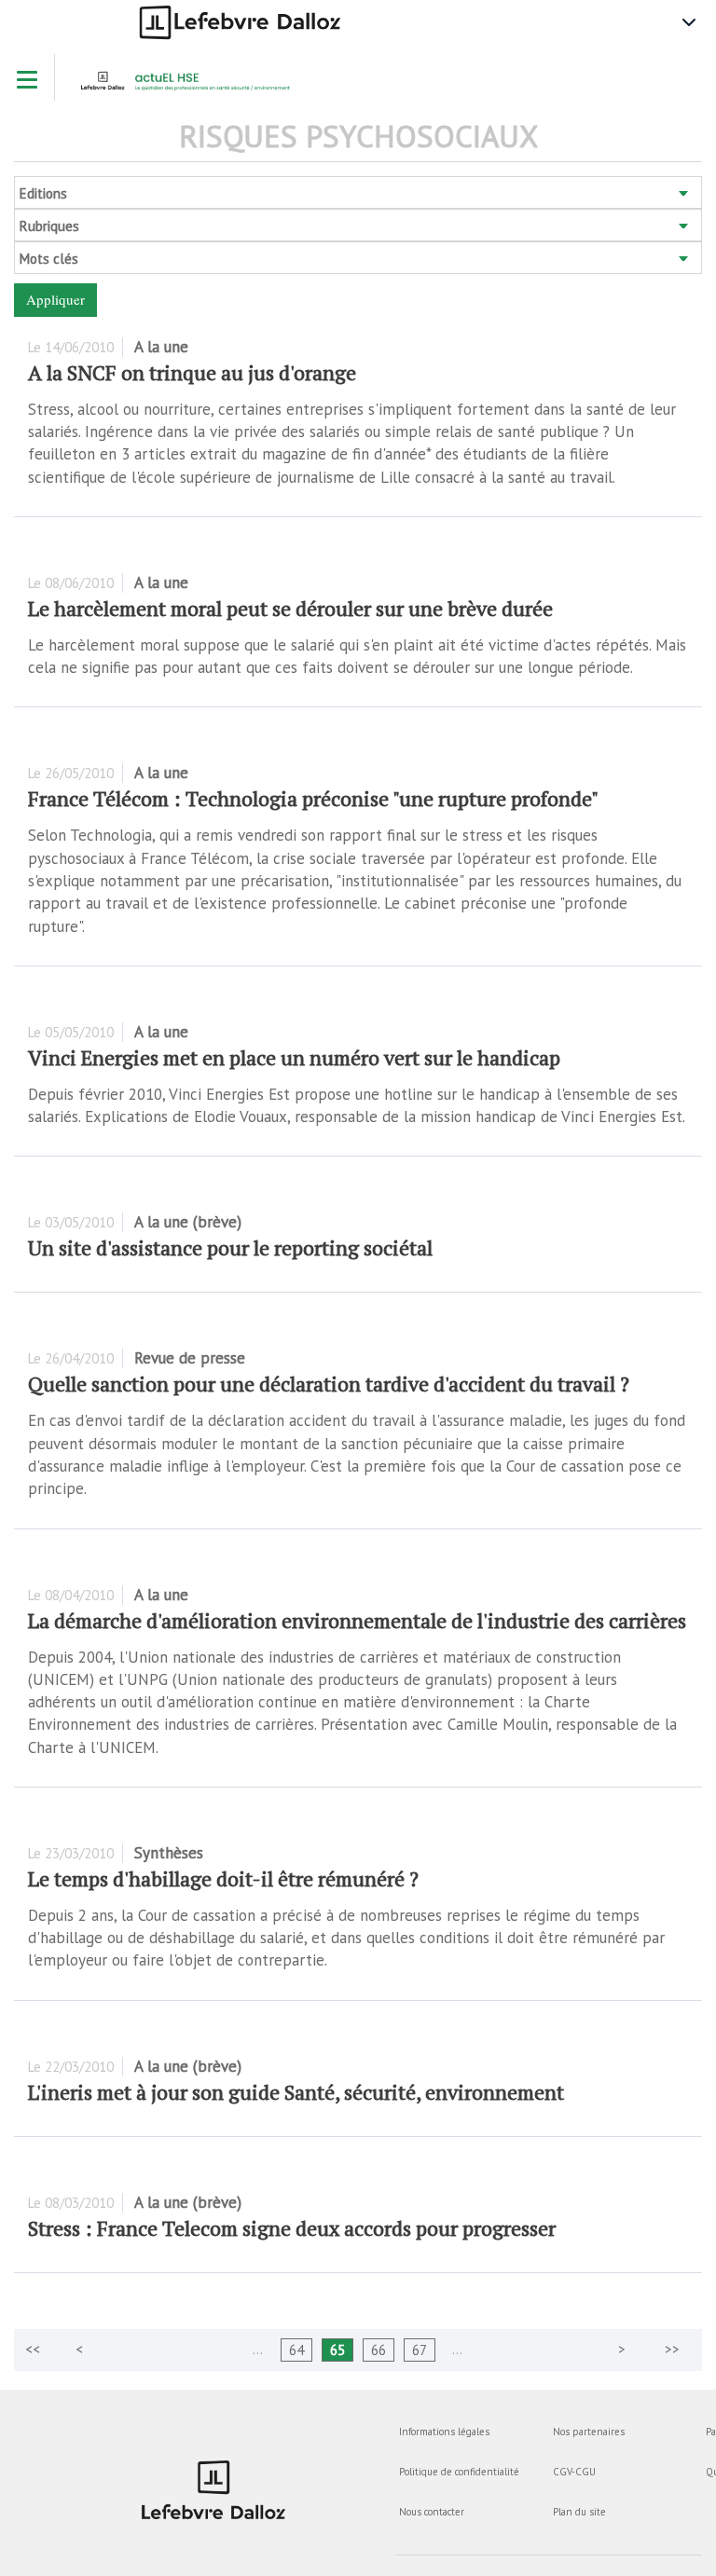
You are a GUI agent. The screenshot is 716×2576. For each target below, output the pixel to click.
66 (379, 2350)
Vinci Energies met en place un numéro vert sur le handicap (294, 1057)
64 (296, 2350)
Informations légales (444, 2432)
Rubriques (49, 226)
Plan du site (579, 2512)
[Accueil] (191, 87)
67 (420, 2350)
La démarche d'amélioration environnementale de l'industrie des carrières (357, 1620)
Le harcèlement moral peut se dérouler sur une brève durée (290, 608)
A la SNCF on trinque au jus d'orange (192, 372)
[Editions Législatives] (214, 2490)
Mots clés (49, 259)
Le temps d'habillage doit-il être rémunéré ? (223, 1878)
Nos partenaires (589, 2432)
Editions (43, 193)
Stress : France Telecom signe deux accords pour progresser (292, 2228)
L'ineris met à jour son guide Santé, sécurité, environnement (296, 2092)
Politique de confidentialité (459, 2472)
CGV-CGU (574, 2472)
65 (337, 2350)
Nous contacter (432, 2512)
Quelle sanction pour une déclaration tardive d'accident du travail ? (329, 1384)
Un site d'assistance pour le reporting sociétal (230, 1247)
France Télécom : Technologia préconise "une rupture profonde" (313, 798)
